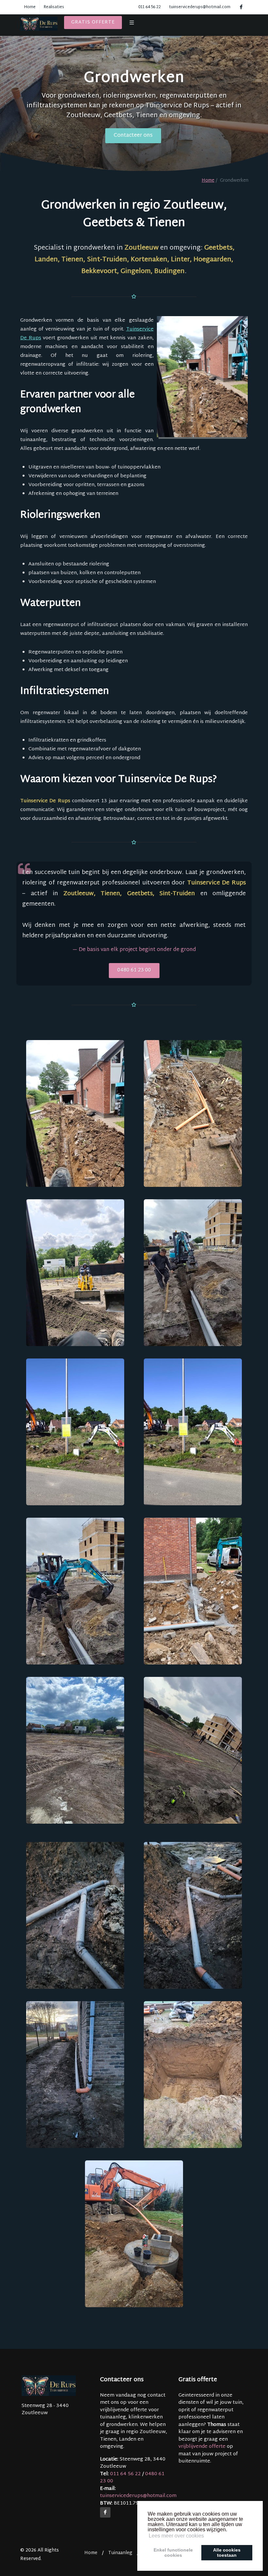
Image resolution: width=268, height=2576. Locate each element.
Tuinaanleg (120, 2553)
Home (30, 7)
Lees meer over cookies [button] (176, 2536)
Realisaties (54, 7)
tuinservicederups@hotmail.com (200, 7)
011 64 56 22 (150, 7)
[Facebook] (105, 2512)
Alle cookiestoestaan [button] (227, 2553)
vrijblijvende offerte (202, 2447)
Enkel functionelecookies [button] (173, 2553)
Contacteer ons (133, 136)
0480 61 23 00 (134, 970)
